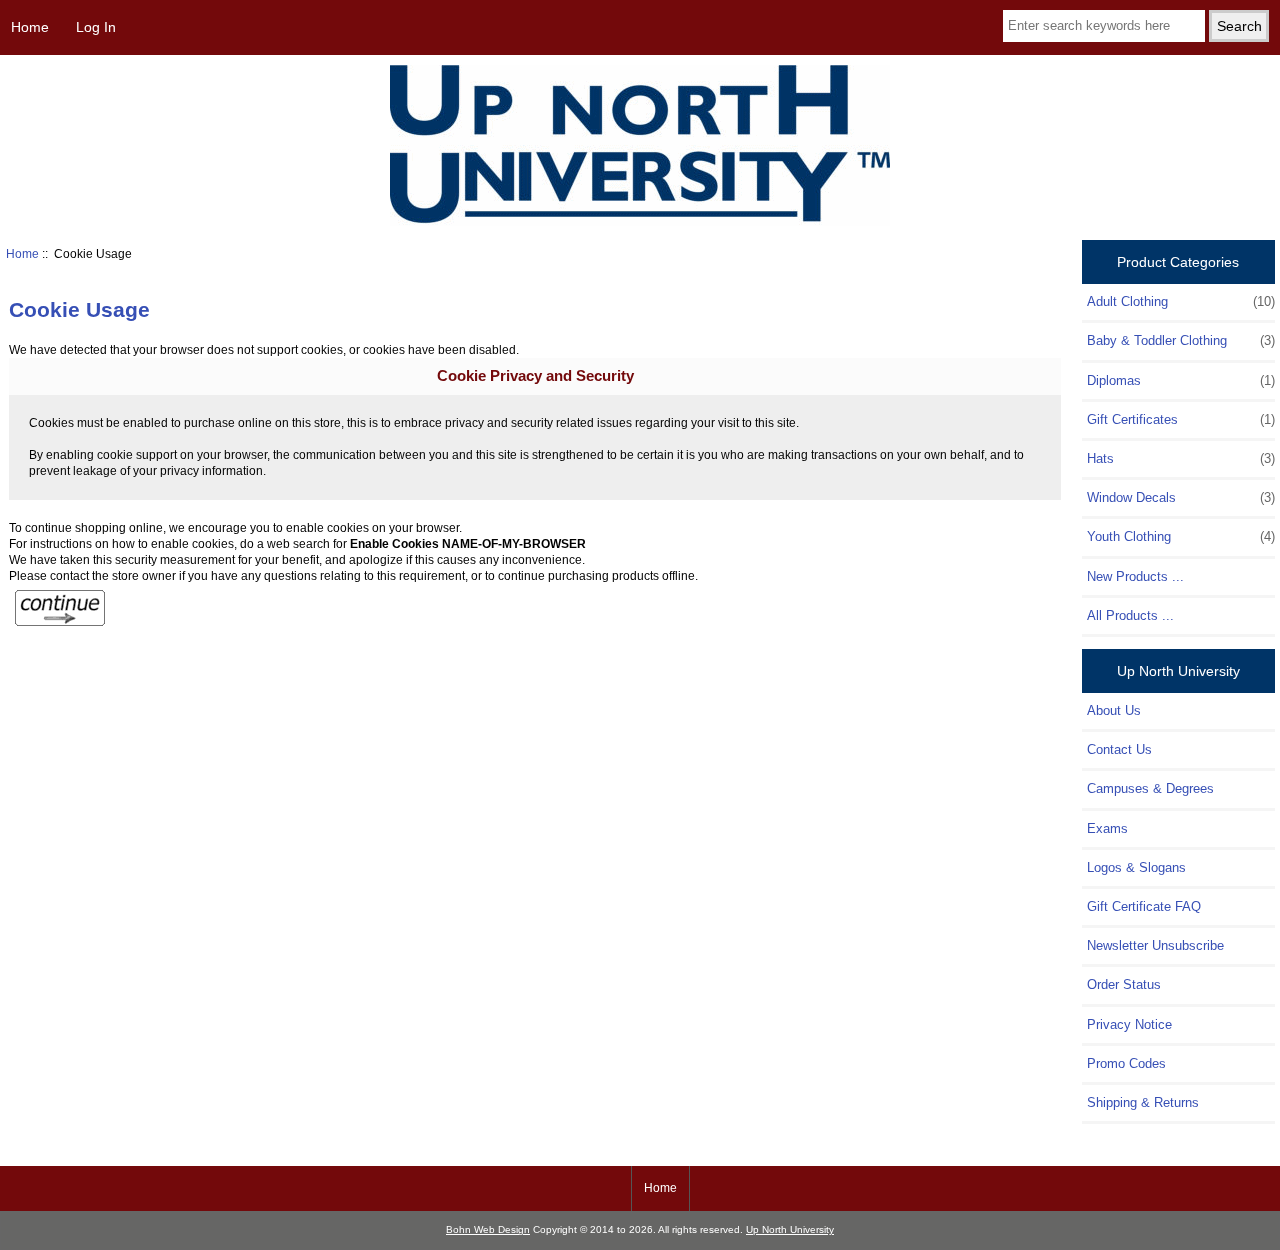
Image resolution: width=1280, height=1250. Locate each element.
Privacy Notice (1129, 1024)
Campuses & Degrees (1150, 788)
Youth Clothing (1180, 536)
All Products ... (1130, 615)
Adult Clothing (1180, 301)
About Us (1114, 710)
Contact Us (1119, 749)
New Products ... (1135, 576)
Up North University (790, 1229)
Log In (96, 27)
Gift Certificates (1180, 419)
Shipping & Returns (1143, 1102)
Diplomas (1180, 380)
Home (30, 27)
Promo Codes (1126, 1063)
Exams (1107, 828)
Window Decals (1180, 497)
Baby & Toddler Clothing (1180, 340)
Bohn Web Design (488, 1229)
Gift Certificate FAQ (1144, 906)
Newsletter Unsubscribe (1155, 945)
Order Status (1124, 984)
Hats (1180, 458)
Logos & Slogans (1136, 867)
